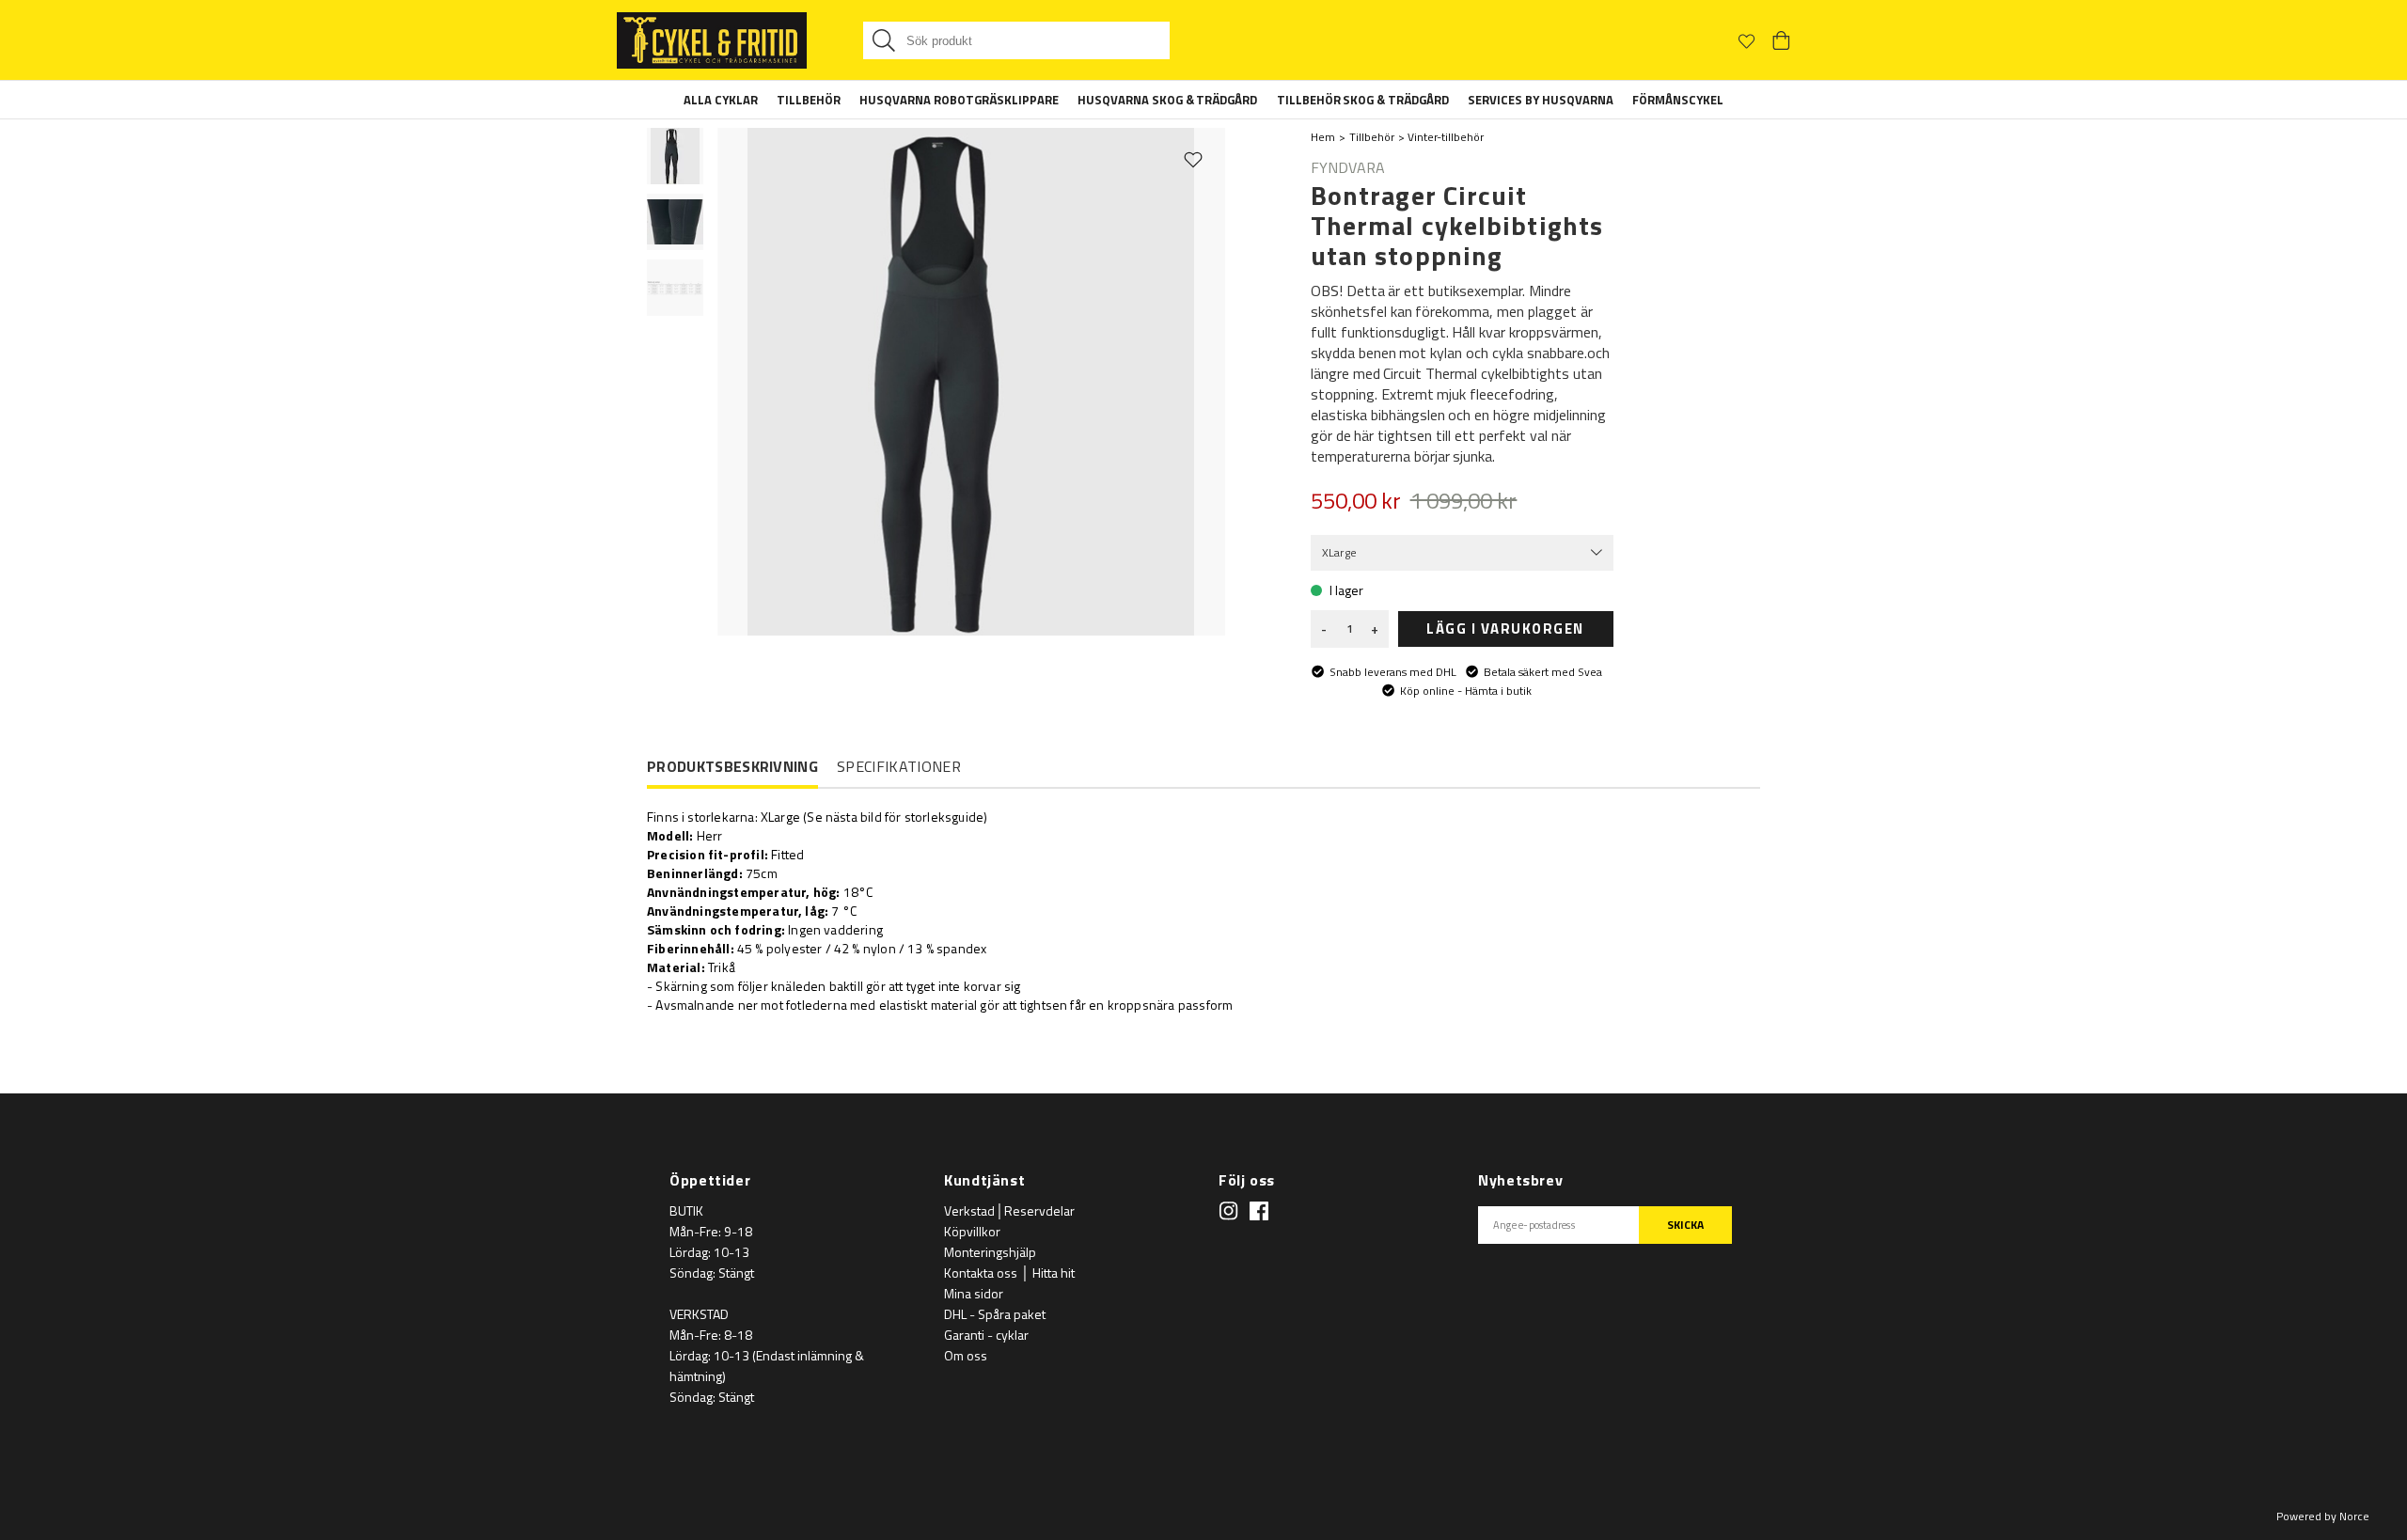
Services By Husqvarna (1541, 100)
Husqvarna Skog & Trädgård (1168, 100)
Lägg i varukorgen (1505, 629)
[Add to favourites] (1193, 159)
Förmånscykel (1678, 100)
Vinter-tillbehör (1446, 137)
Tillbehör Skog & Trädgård (1363, 100)
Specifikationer (899, 766)
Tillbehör (809, 100)
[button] (675, 156)
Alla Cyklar (721, 100)
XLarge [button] (1339, 552)
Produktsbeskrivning (732, 767)
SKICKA (1685, 1225)
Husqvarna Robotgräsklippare (959, 100)
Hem (1323, 137)
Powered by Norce (2323, 1516)
